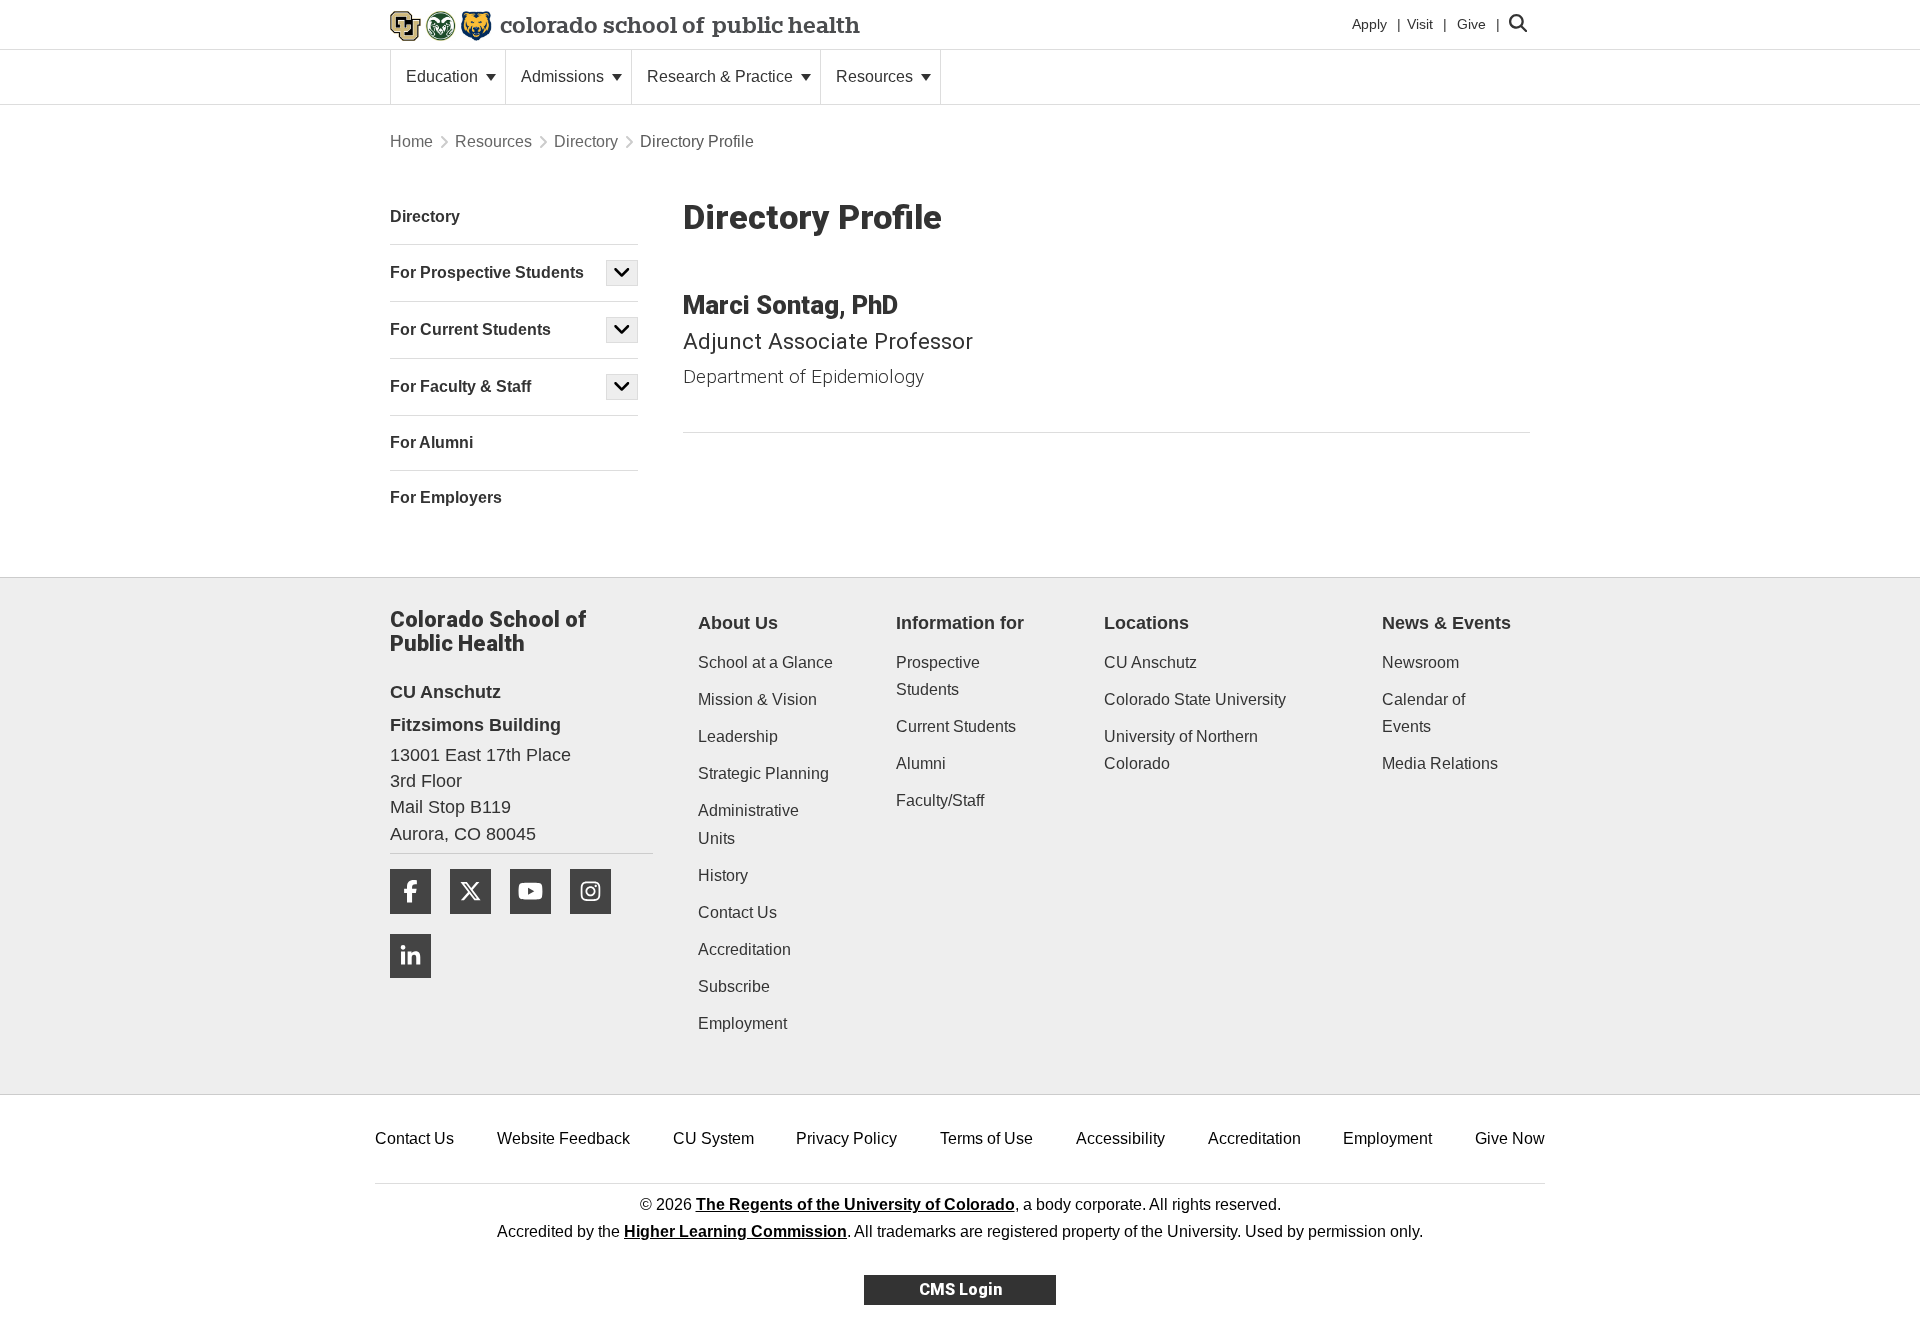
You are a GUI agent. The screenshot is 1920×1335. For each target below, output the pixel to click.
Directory (586, 141)
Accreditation (744, 949)
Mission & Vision (757, 699)
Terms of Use (986, 1138)
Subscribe (734, 986)
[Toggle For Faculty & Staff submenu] (622, 387)
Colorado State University (1195, 699)
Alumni (921, 763)
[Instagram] (598, 921)
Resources (876, 76)
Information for (960, 623)
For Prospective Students (487, 272)
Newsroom (1420, 662)
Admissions (564, 76)
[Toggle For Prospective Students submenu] (622, 273)
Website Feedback (563, 1138)
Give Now (1510, 1138)
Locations (1146, 623)
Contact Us (737, 912)
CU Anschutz (1150, 662)
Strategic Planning (763, 773)
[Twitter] (478, 921)
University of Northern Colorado (1181, 750)
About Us (738, 623)
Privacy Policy (846, 1138)
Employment (742, 1023)
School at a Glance (765, 662)
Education (444, 76)
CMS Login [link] (960, 1289)
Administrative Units (748, 824)
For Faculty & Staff (460, 386)
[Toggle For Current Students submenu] (622, 330)
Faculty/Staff (940, 800)
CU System (713, 1138)
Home (411, 141)
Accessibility (1120, 1138)
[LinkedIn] (418, 985)
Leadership (738, 736)
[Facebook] (418, 921)
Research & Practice (722, 76)
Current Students (956, 726)
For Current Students (470, 329)
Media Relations (1440, 763)
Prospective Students (938, 676)
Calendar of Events (1423, 713)
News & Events (1446, 623)
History (723, 875)
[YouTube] (538, 921)
